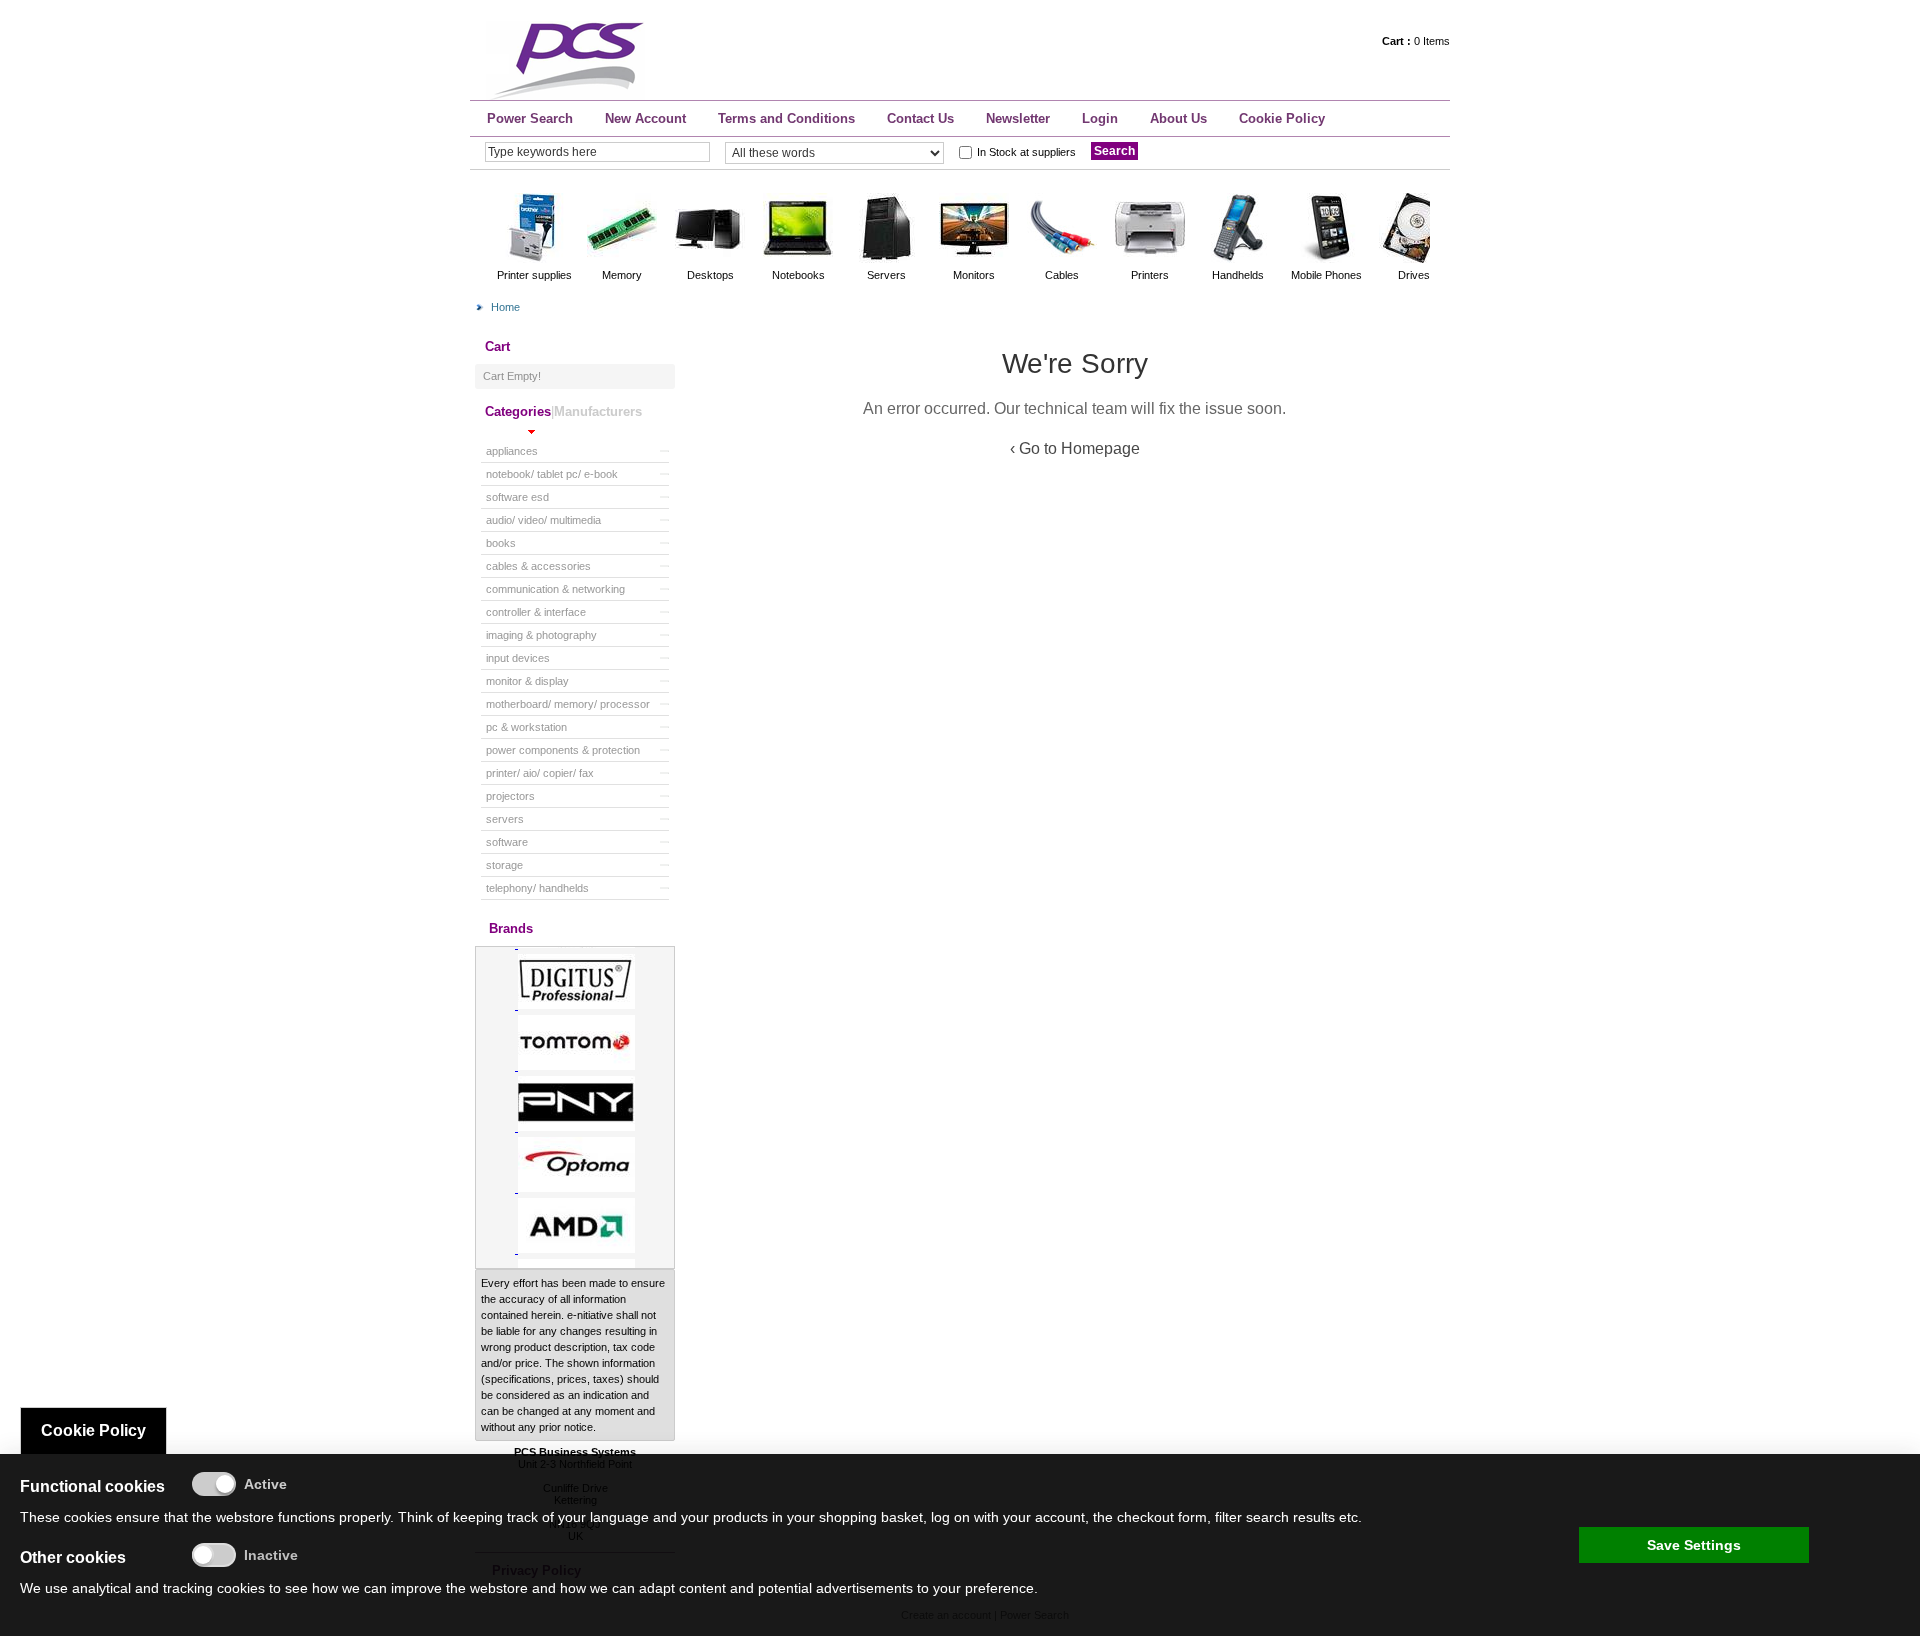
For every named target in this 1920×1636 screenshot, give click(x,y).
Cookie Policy (1282, 118)
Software (507, 842)
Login (1100, 118)
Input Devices (518, 658)
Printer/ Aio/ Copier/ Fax (540, 773)
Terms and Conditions (786, 118)
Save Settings (1694, 1545)
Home (505, 307)
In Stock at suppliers (1026, 152)
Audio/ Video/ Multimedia (543, 520)
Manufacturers (598, 411)
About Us (1178, 118)
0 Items (1416, 41)
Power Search (530, 118)
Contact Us (920, 118)
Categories (518, 411)
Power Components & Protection (563, 750)
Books (501, 543)
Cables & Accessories (538, 566)
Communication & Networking (555, 589)
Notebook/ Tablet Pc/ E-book (552, 474)
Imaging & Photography (541, 635)
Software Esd (517, 497)
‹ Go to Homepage (1075, 448)
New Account (645, 118)
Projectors (510, 796)
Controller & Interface (536, 612)
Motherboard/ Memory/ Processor (568, 704)
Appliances (512, 451)
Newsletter (1018, 118)
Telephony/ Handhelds (537, 888)
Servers (505, 819)
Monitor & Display (527, 681)
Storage (504, 865)
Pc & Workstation (526, 727)
